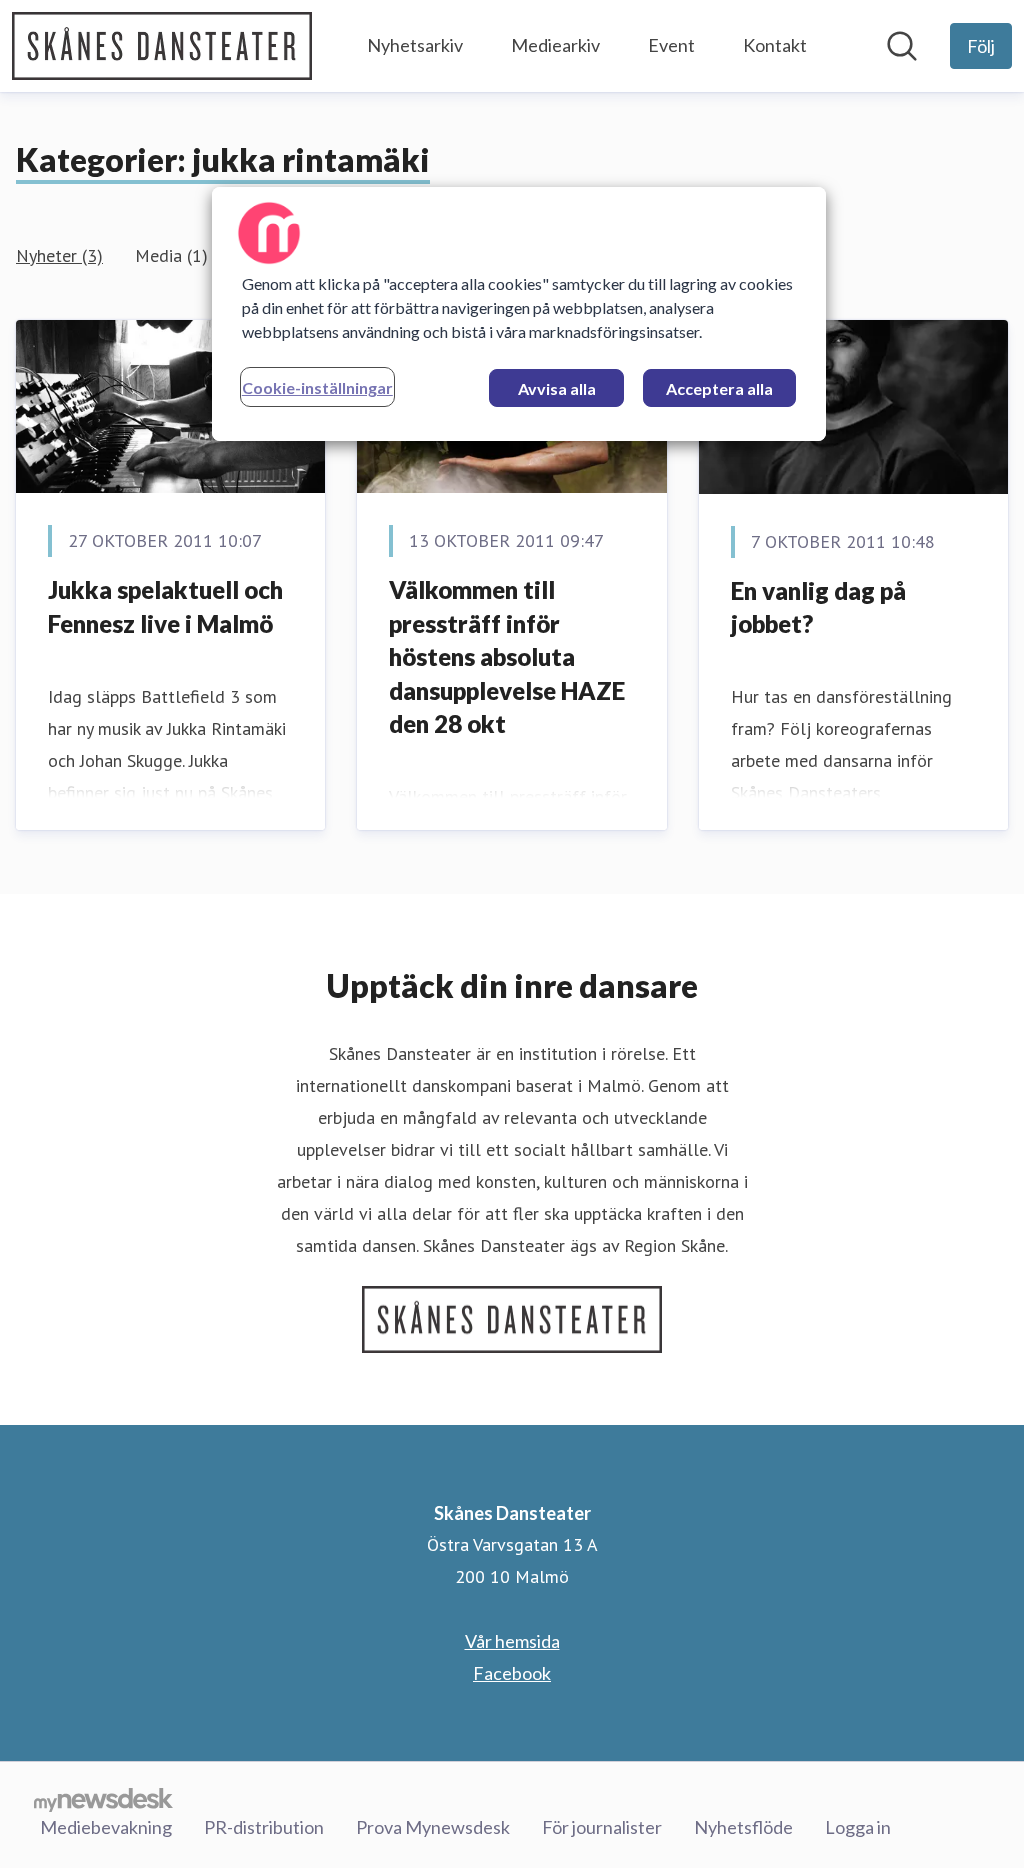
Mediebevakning (106, 1827)
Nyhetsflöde (743, 1827)
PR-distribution (264, 1827)
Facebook (512, 1673)
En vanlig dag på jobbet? (818, 607)
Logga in (858, 1827)
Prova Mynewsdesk (433, 1827)
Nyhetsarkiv (415, 45)
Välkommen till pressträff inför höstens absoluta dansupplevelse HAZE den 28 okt (507, 656)
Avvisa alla (557, 388)
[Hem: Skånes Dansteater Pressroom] (162, 46)
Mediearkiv (555, 45)
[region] (519, 314)
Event (671, 45)
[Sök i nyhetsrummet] (902, 46)
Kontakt (775, 45)
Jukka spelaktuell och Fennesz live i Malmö (165, 606)
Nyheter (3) (59, 255)
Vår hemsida (512, 1641)
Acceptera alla (719, 388)
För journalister (602, 1827)
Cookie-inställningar (317, 387)
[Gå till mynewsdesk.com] (103, 1799)
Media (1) (171, 255)
